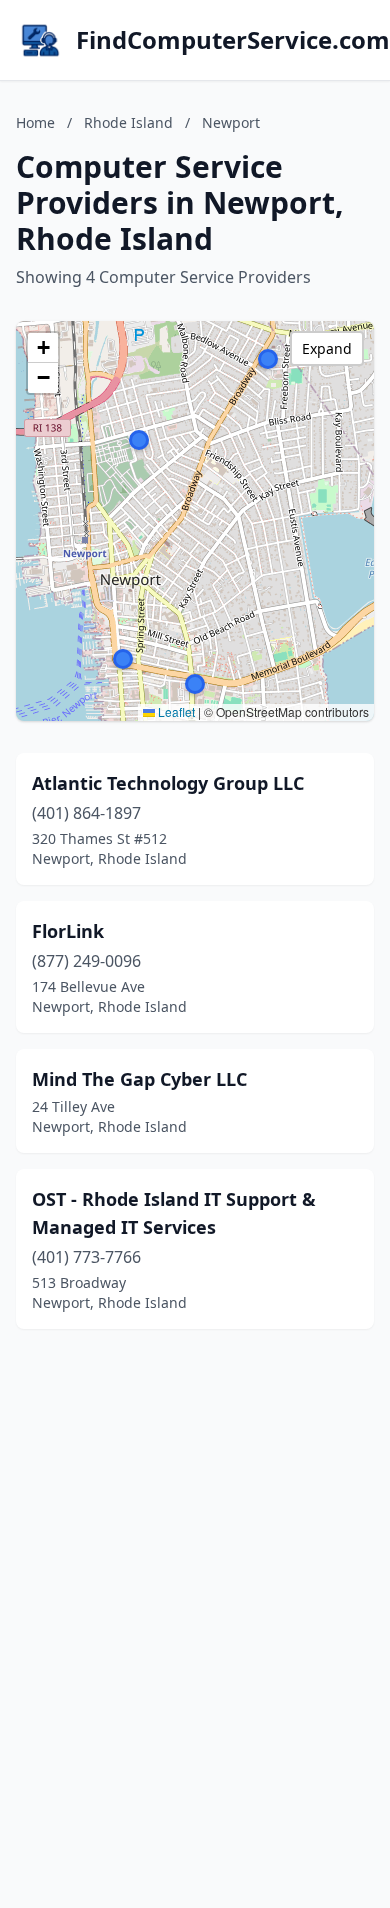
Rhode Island (128, 122)
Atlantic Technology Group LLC (168, 783)
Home (35, 122)
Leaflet (175, 711)
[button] (123, 659)
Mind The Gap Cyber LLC (139, 1079)
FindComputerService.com (233, 40)
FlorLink (68, 931)
